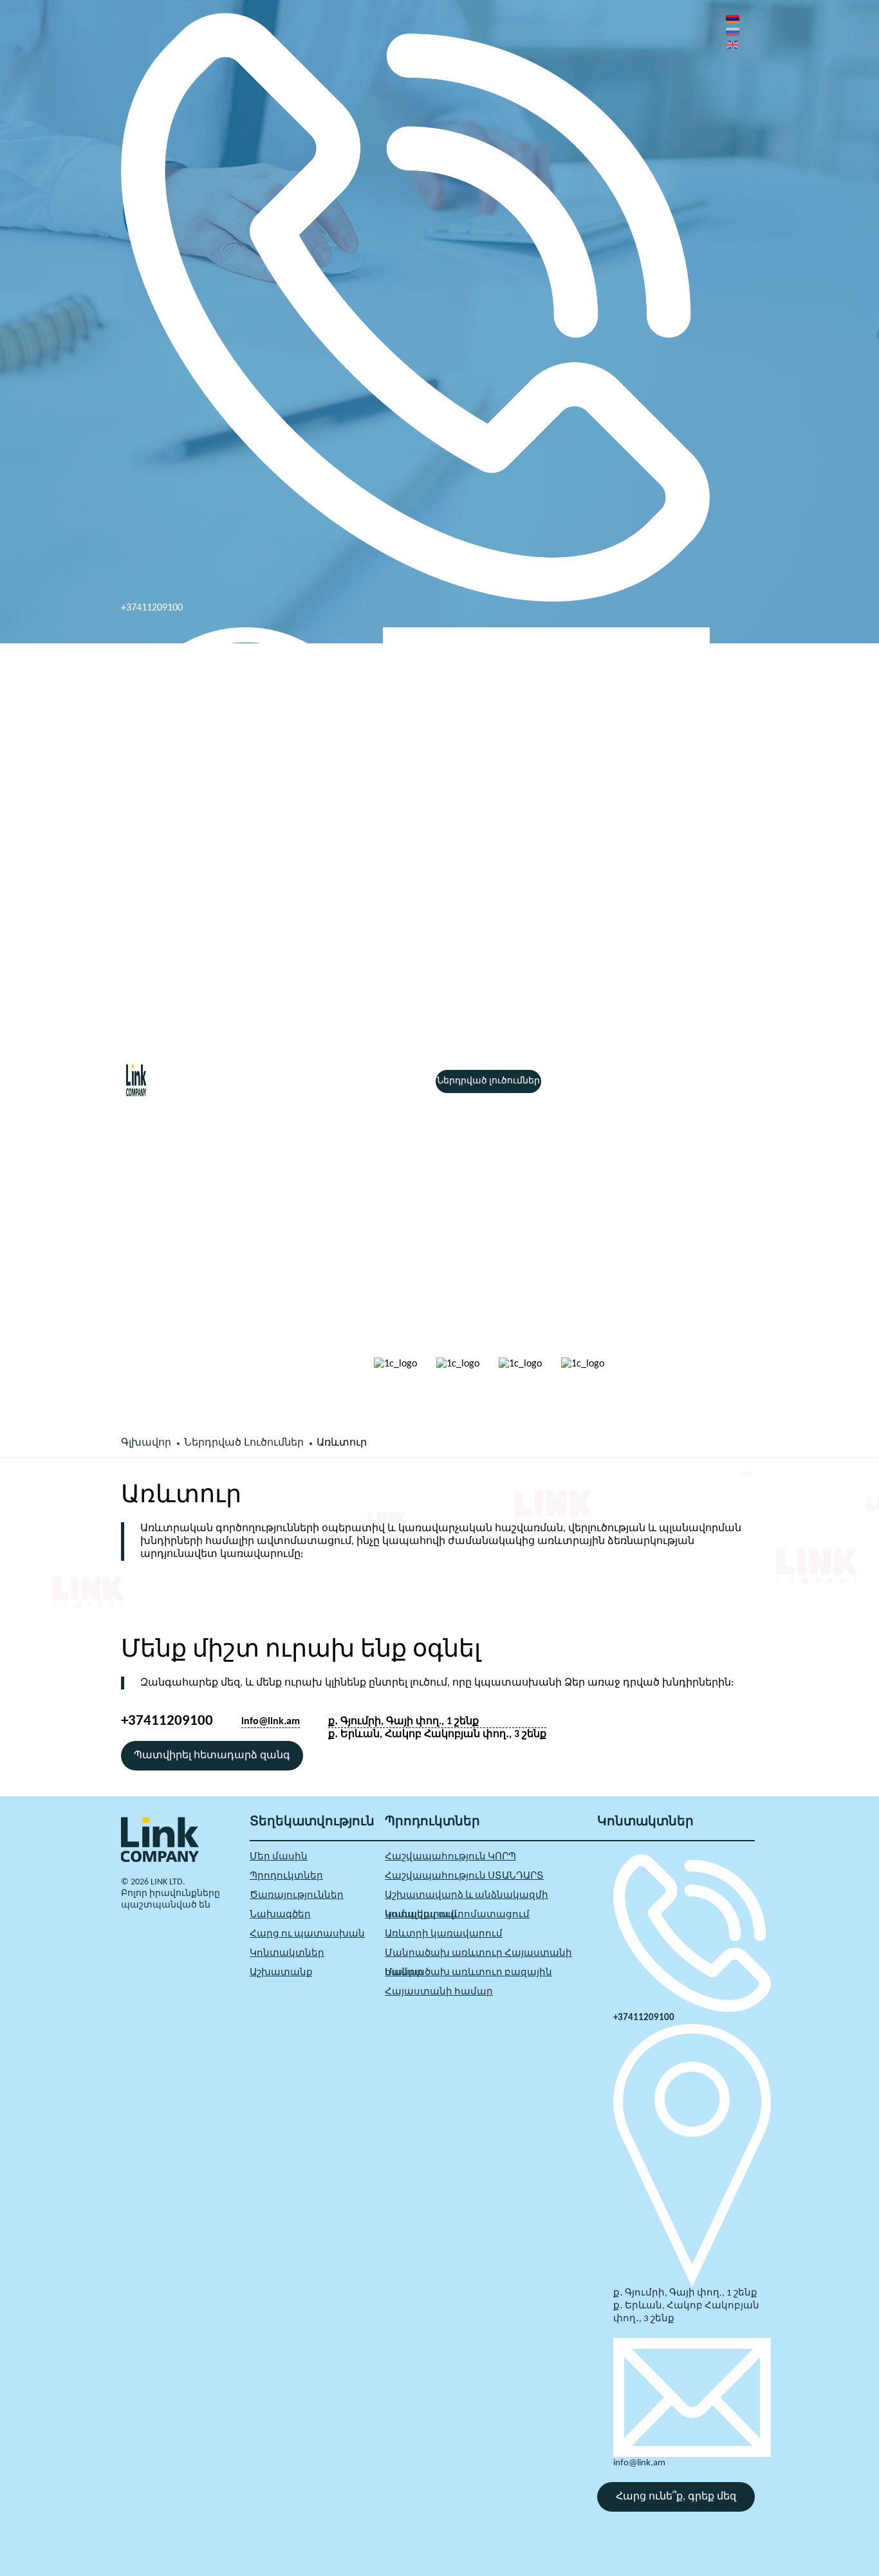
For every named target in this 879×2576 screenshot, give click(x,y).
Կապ (560, 1081)
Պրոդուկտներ (301, 1081)
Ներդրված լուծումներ (488, 1081)
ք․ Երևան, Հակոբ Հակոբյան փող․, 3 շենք (230, 1049)
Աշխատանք (281, 1973)
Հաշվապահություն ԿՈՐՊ (450, 1857)
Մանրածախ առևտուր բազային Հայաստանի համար (468, 1975)
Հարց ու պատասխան (307, 1934)
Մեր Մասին (233, 1081)
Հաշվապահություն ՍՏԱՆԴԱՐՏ (464, 1876)
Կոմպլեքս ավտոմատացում (457, 1915)
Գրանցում (717, 1105)
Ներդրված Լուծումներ (244, 1443)
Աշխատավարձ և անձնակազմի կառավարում (467, 1898)
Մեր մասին (279, 1857)
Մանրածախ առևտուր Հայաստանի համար (478, 1956)
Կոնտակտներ (287, 1954)
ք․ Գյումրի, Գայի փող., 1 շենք (403, 1722)
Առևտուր (342, 1443)
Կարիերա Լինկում (625, 1081)
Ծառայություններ (386, 1081)
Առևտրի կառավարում (444, 1934)
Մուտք (714, 1082)
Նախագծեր (280, 1915)
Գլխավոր (175, 1081)
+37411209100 (152, 608)
